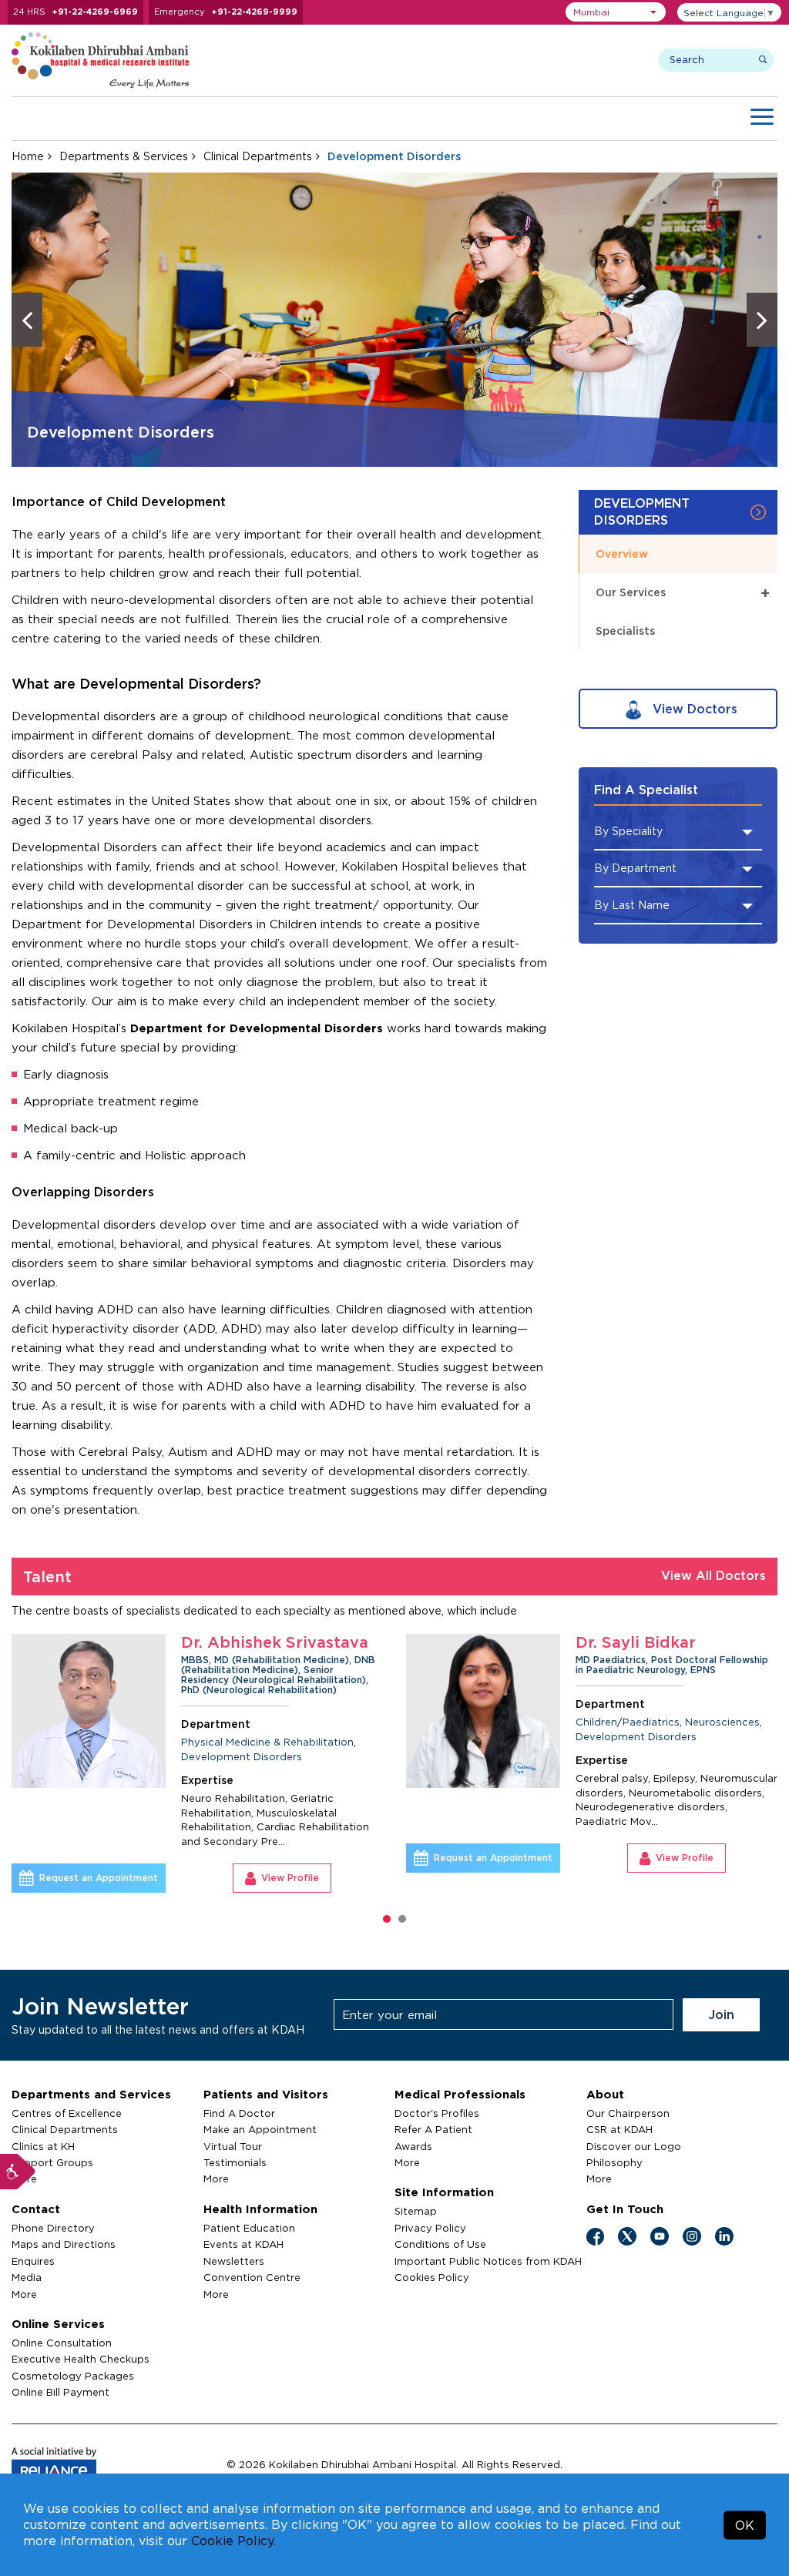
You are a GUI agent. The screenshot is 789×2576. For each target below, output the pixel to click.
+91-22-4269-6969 (95, 12)
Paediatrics (401, 1722)
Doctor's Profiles (437, 2113)
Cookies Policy (432, 2277)
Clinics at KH (43, 2146)
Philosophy (614, 2162)
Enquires (33, 2261)
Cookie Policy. (233, 2541)
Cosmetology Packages (73, 2376)
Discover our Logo (634, 2146)
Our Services (683, 592)
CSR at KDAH (619, 2129)
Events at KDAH (243, 2244)
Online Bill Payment (60, 2392)
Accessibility (18, 2172)
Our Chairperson (628, 2113)
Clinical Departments (258, 156)
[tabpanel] (342, 1753)
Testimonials (235, 2162)
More (24, 2294)
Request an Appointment (243, 1858)
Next (762, 320)
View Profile (435, 1858)
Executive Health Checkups (81, 2359)
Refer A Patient (433, 2129)
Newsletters (234, 2261)
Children (347, 1722)
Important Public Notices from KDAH (488, 2261)
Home (28, 156)
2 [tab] (402, 1919)
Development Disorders (386, 1736)
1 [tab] (387, 1919)
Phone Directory (53, 2228)
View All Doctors (713, 1575)
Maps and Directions (64, 2244)
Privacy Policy (430, 2228)
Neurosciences (473, 1722)
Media (27, 2277)
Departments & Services (124, 156)
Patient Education (249, 2228)
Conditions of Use (440, 2244)
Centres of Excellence (67, 2113)
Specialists (625, 631)
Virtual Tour (233, 2146)
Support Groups (52, 2162)
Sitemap (416, 2211)
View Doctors (693, 709)
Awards (413, 2146)
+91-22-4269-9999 (254, 12)
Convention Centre (252, 2277)
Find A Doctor (239, 2113)
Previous (27, 320)
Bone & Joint (753, 1732)
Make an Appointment (260, 2129)
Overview (622, 553)
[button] (616, 12)
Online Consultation (62, 2343)
